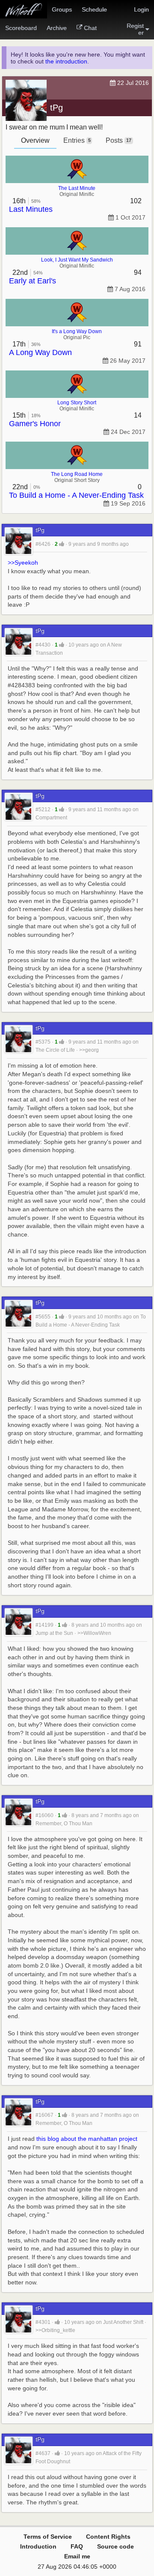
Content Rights (108, 2537)
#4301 (43, 2322)
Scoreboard (21, 28)
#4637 (43, 2453)
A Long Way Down (40, 352)
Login (141, 9)
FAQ (77, 2546)
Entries (77, 140)
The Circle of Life (55, 1050)
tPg (56, 108)
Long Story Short (77, 403)
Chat (90, 28)
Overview (35, 140)
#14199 (44, 1625)
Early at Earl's (33, 281)
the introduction (66, 61)
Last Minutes (31, 209)
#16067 (44, 2115)
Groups (62, 9)
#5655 (43, 1317)
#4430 (43, 645)
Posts (118, 140)
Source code (115, 2546)
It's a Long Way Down (77, 331)
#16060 (44, 1815)
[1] (62, 544)
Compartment (51, 818)
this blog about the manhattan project (87, 2139)
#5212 (43, 810)
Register (135, 29)
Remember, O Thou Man (64, 1824)
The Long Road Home (77, 474)
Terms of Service (48, 2537)
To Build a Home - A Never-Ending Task (76, 495)
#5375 (43, 1042)
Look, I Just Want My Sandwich (77, 260)
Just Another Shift (123, 2322)
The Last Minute (77, 188)
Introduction (38, 2546)
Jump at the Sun (54, 1633)
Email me (77, 2556)
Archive (57, 28)
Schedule (94, 9)
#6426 (43, 544)
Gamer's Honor (35, 424)
